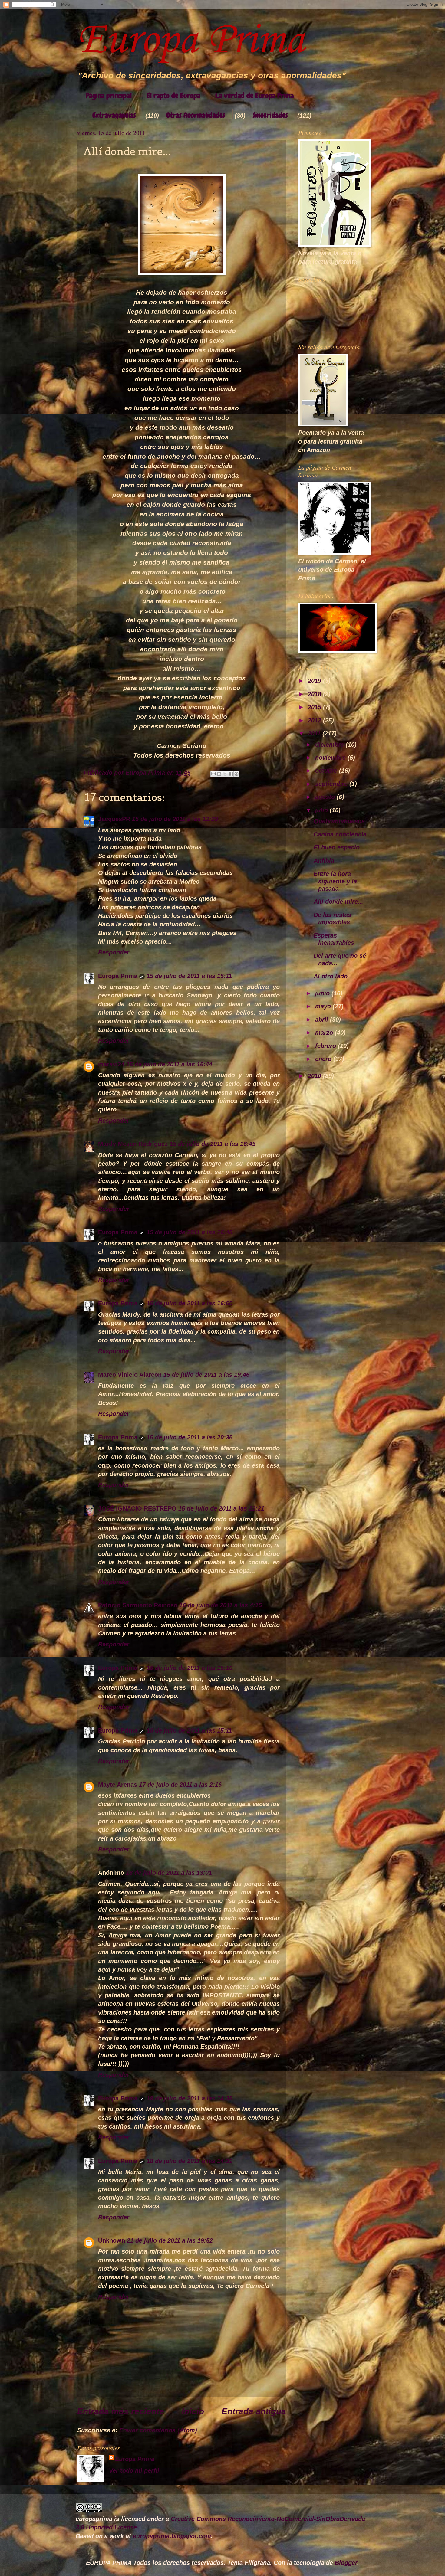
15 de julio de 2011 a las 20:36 (190, 1437)
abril (323, 1020)
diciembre (330, 745)
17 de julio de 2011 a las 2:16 (180, 1785)
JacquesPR (114, 819)
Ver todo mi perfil (134, 2470)
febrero (326, 1046)
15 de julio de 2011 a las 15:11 (189, 976)
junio (323, 993)
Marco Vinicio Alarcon (130, 1375)
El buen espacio (337, 847)
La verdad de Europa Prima (254, 95)
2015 (315, 707)
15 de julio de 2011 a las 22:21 (221, 1508)
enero (324, 1059)
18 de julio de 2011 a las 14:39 (190, 2161)
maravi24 (111, 1064)
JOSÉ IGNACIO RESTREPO (137, 1508)
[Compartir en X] (225, 774)
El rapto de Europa (173, 95)
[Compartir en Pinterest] (236, 774)
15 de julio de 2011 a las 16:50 (190, 1303)
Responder (114, 952)
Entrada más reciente (121, 2411)
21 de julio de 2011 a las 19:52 (170, 2240)
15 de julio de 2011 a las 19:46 (206, 1375)
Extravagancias (114, 115)
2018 (315, 694)
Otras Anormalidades (196, 115)
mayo (324, 1006)
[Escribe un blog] (219, 774)
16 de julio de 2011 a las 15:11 (189, 1730)
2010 (315, 1076)
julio (322, 810)
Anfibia (324, 861)
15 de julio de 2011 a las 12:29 (175, 819)
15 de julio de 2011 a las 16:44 (169, 1064)
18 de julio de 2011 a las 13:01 (169, 1873)
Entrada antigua (254, 2411)
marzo (325, 1033)
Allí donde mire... (338, 902)
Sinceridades (270, 115)
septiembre (332, 784)
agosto (326, 797)
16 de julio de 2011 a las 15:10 (190, 1668)
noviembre (331, 758)
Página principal (109, 95)
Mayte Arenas (118, 1785)
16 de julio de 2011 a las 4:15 (221, 1605)
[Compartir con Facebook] (231, 774)
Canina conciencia (340, 834)
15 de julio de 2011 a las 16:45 (213, 1144)
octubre (327, 771)
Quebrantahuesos (339, 821)
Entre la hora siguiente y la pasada (335, 881)
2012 (315, 720)
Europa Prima (191, 41)
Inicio (193, 2411)
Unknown (112, 2240)
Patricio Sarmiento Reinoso (138, 1605)
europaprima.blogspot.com (172, 2536)
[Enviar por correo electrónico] (213, 774)
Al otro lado (331, 976)
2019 (315, 681)
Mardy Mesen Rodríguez (133, 1144)
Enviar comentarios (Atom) (158, 2430)
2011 (315, 733)
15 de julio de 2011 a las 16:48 (190, 1232)
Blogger (346, 2563)
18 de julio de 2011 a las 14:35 (190, 2098)
